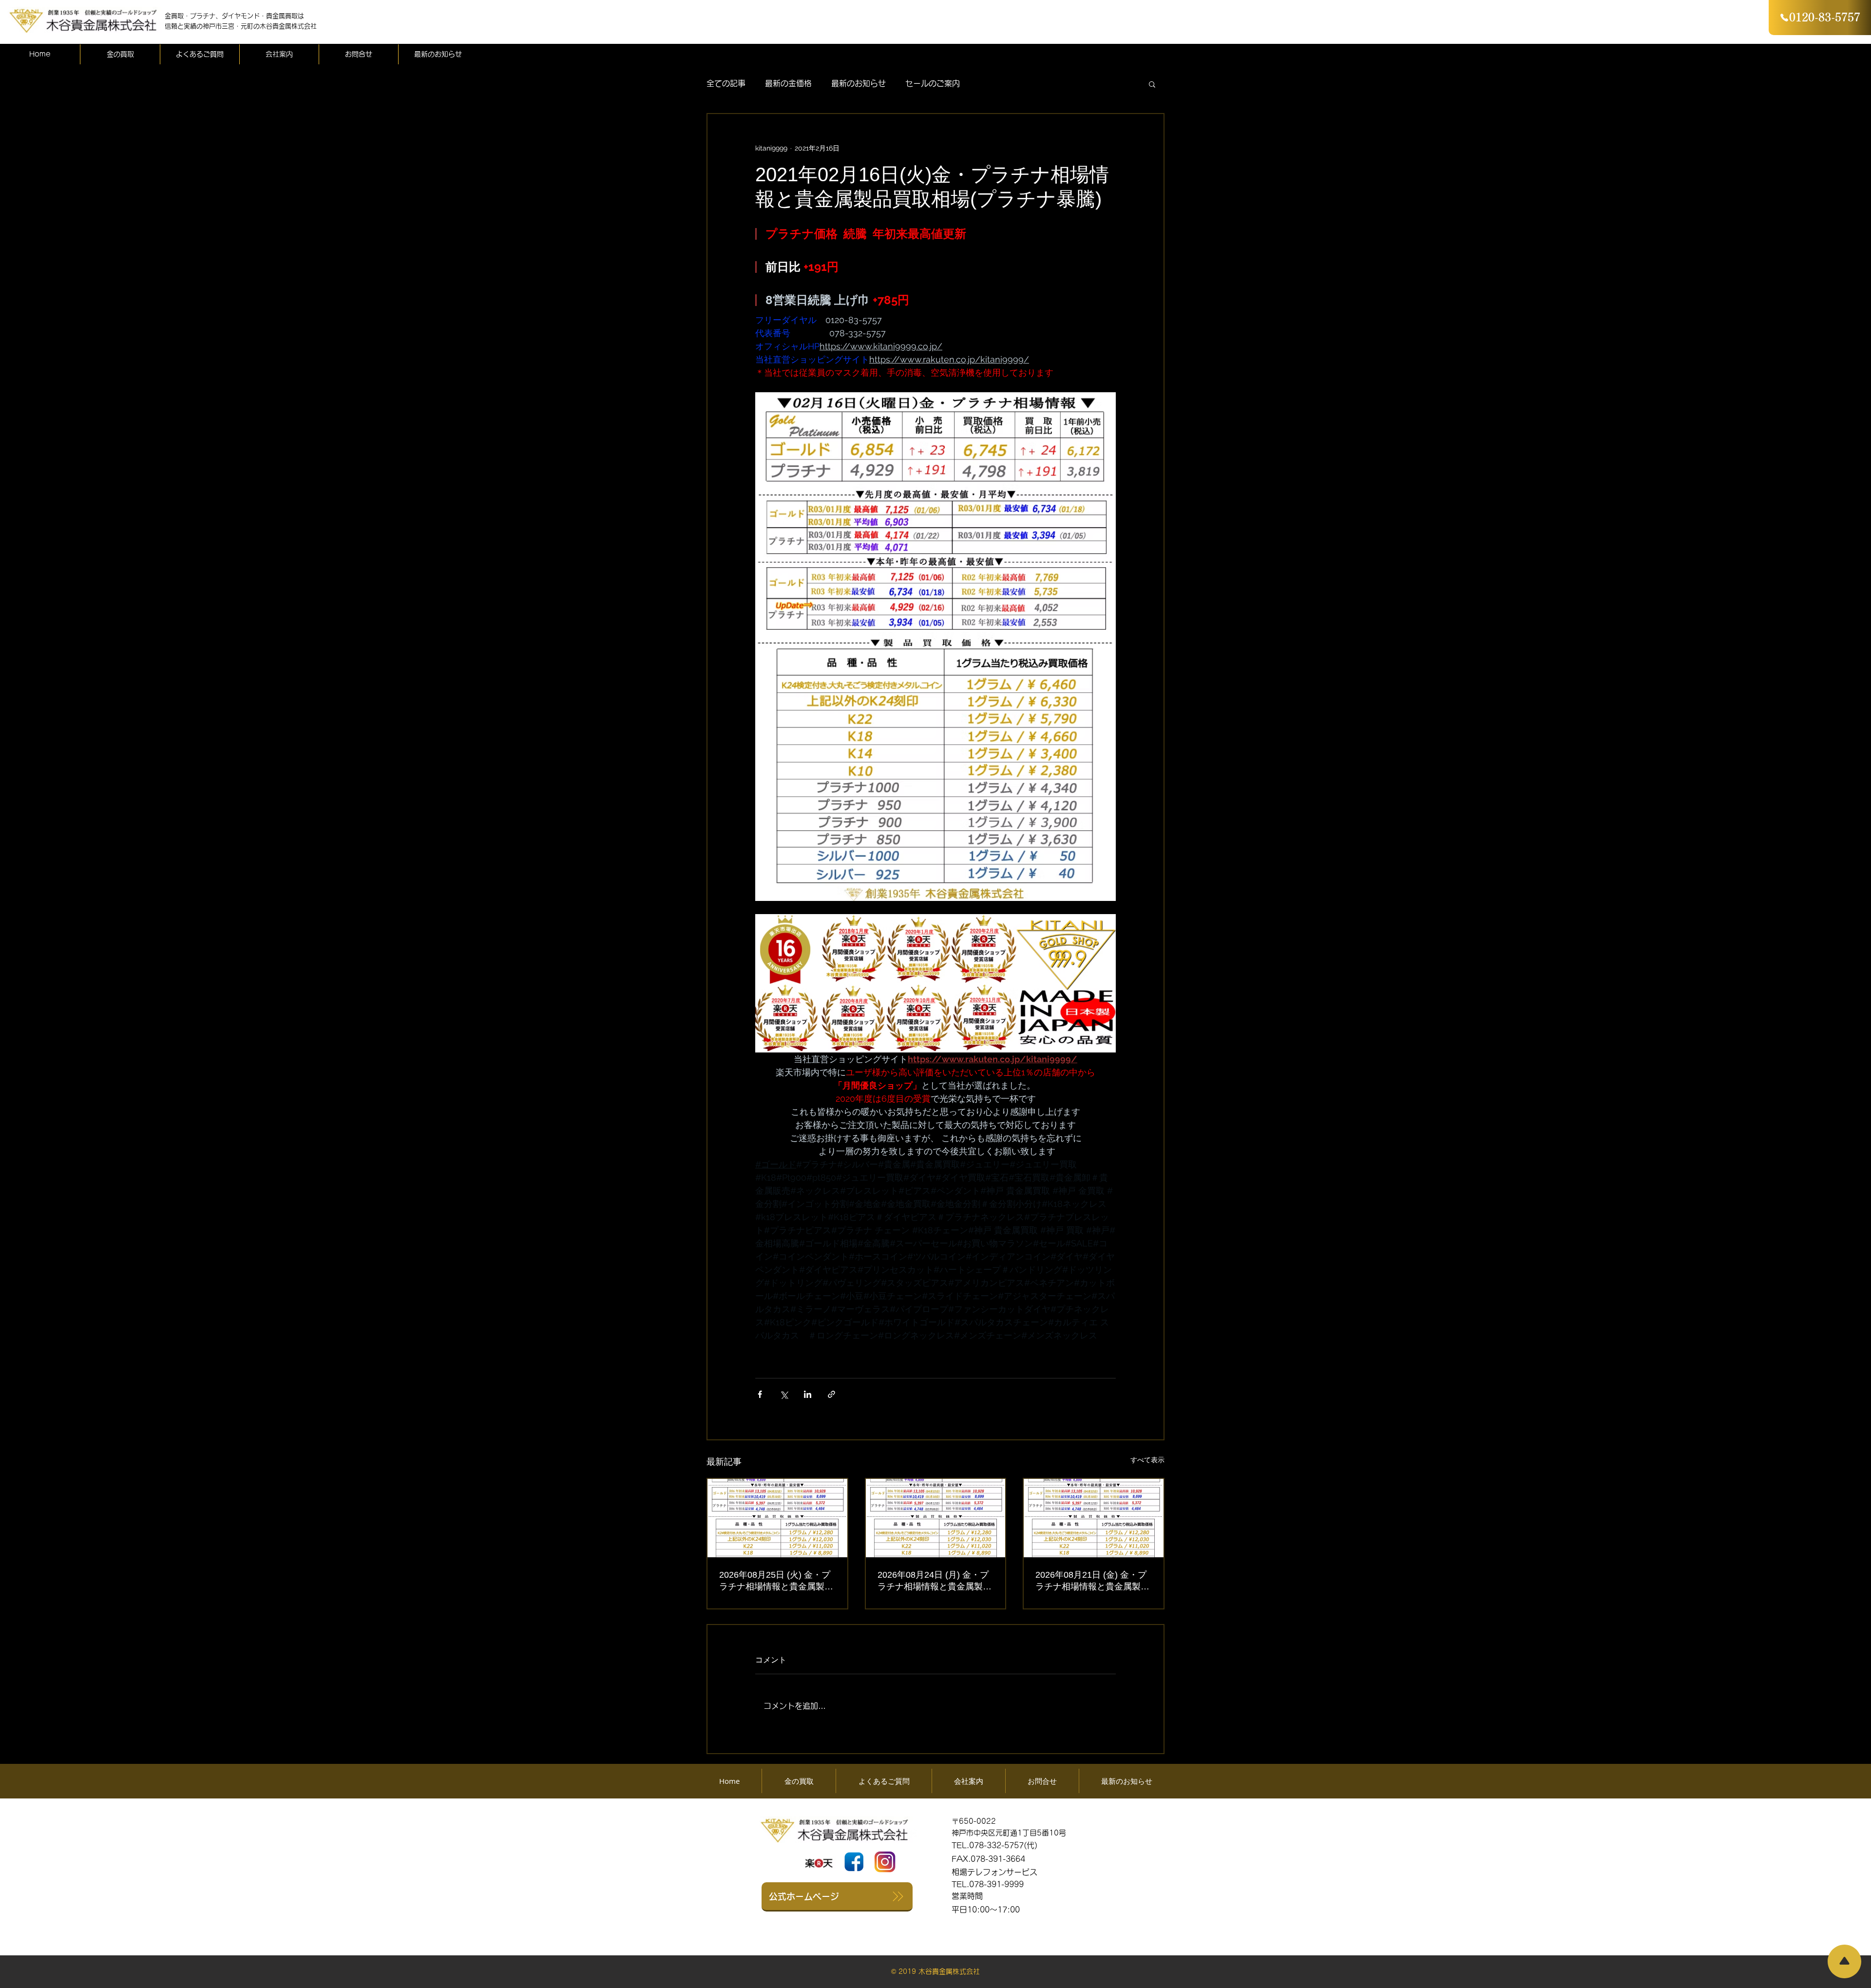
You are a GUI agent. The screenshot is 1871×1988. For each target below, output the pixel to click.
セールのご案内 (933, 83)
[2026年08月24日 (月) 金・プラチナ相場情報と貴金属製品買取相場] (936, 1518)
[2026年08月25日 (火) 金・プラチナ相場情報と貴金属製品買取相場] (777, 1518)
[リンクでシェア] (831, 1394)
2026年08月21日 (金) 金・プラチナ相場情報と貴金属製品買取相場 (1092, 1581)
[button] (1152, 84)
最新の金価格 (788, 83)
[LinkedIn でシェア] (808, 1394)
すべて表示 (1147, 1460)
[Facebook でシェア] (760, 1394)
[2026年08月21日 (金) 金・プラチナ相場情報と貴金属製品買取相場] (1094, 1518)
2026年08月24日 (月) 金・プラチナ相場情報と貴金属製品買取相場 (935, 1581)
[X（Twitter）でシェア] (784, 1394)
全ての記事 (726, 83)
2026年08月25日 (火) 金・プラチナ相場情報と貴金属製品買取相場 (776, 1581)
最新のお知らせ (859, 83)
